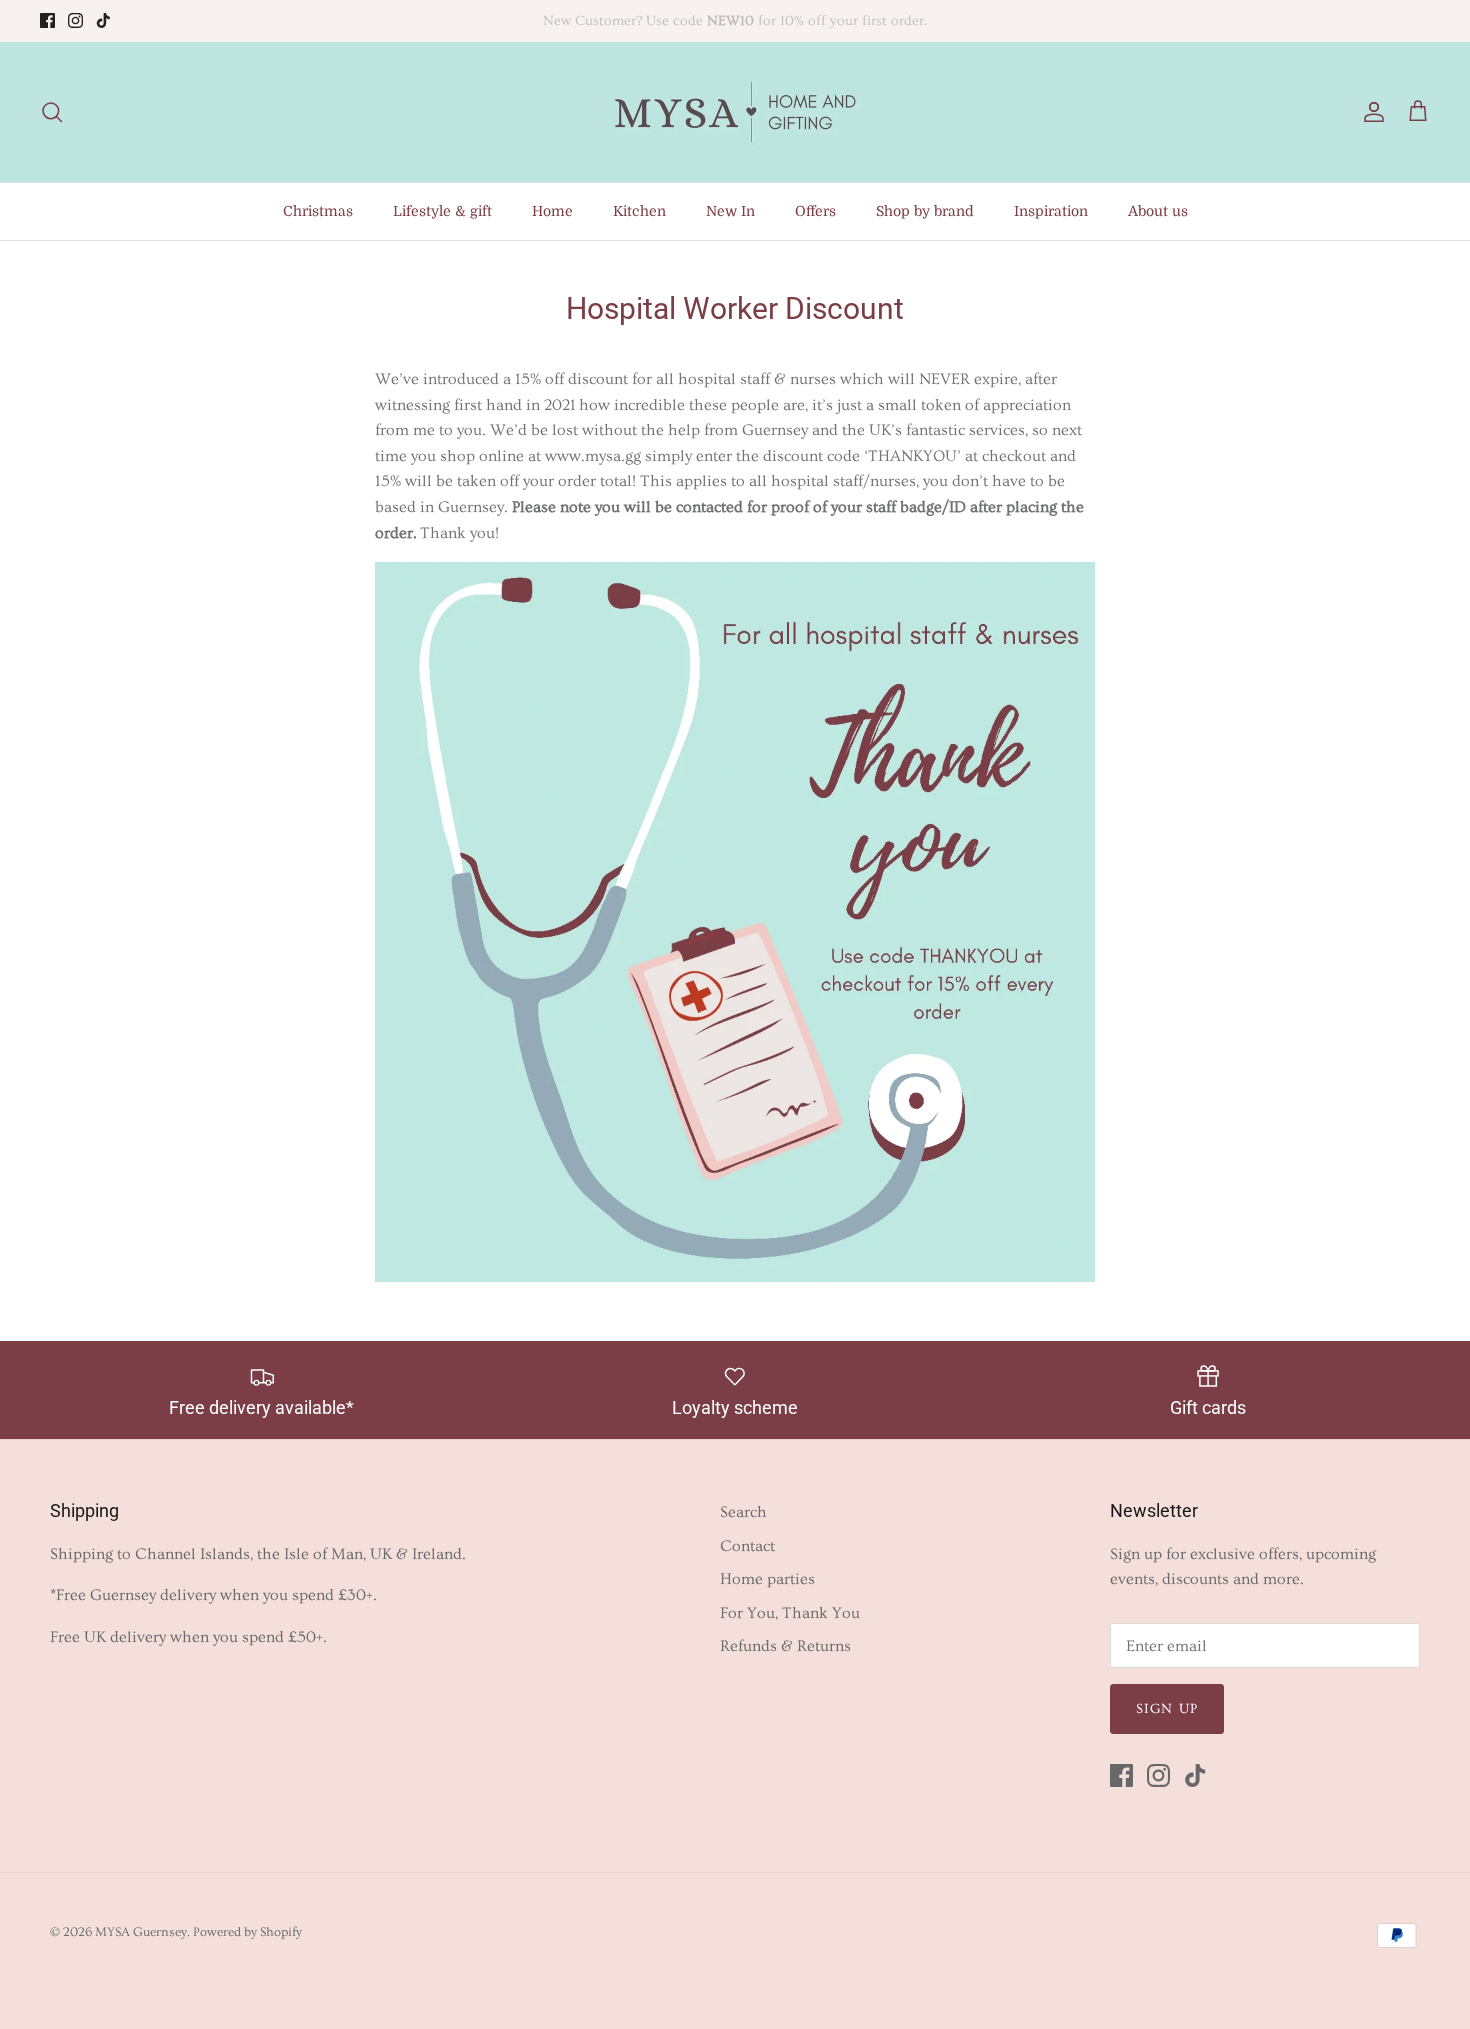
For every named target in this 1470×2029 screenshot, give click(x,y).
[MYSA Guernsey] (735, 112)
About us (1158, 211)
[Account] (1370, 112)
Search (743, 1512)
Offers (815, 211)
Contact (747, 1546)
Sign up (1167, 1709)
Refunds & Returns (785, 1646)
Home (552, 211)
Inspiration (1051, 211)
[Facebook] (47, 20)
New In (730, 211)
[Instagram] (75, 20)
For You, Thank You (790, 1613)
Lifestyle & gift (442, 211)
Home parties (767, 1579)
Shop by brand (925, 211)
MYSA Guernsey (141, 1932)
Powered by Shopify (247, 1932)
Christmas (318, 211)
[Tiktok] (103, 20)
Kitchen (639, 211)
